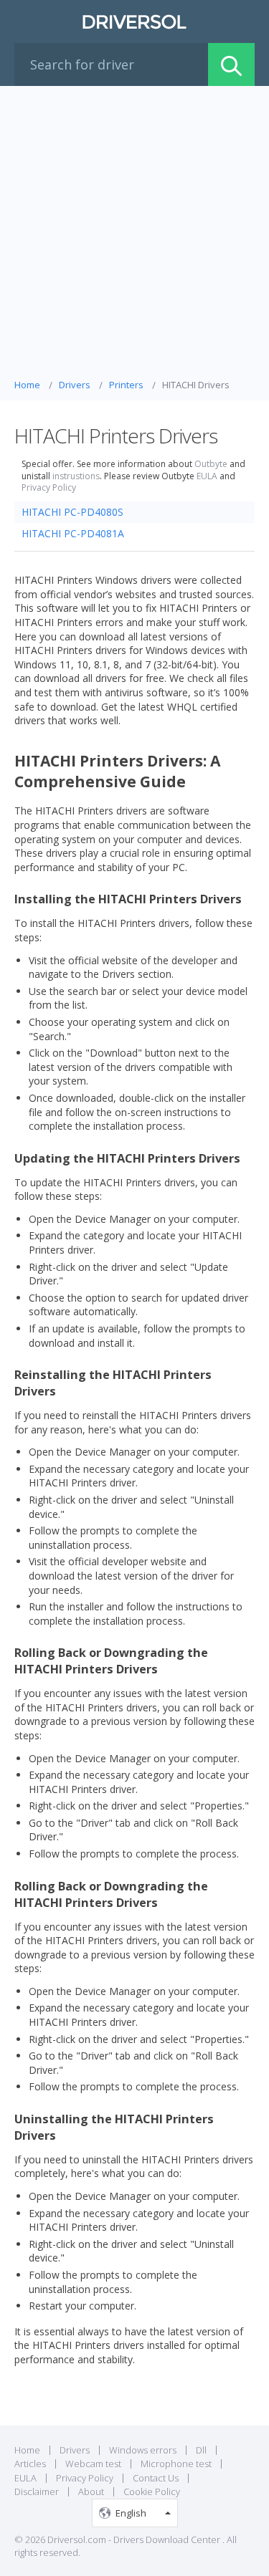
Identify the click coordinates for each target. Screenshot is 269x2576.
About (91, 2491)
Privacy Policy (49, 488)
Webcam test (93, 2464)
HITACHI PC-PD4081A (73, 533)
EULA (207, 476)
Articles (30, 2464)
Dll (201, 2450)
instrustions (76, 476)
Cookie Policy (152, 2491)
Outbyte (211, 464)
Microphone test (176, 2464)
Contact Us (156, 2478)
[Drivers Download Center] (134, 21)
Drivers (75, 2450)
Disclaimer (37, 2491)
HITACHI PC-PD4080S (72, 512)
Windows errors (143, 2450)
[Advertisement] (134, 236)
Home (27, 2450)
